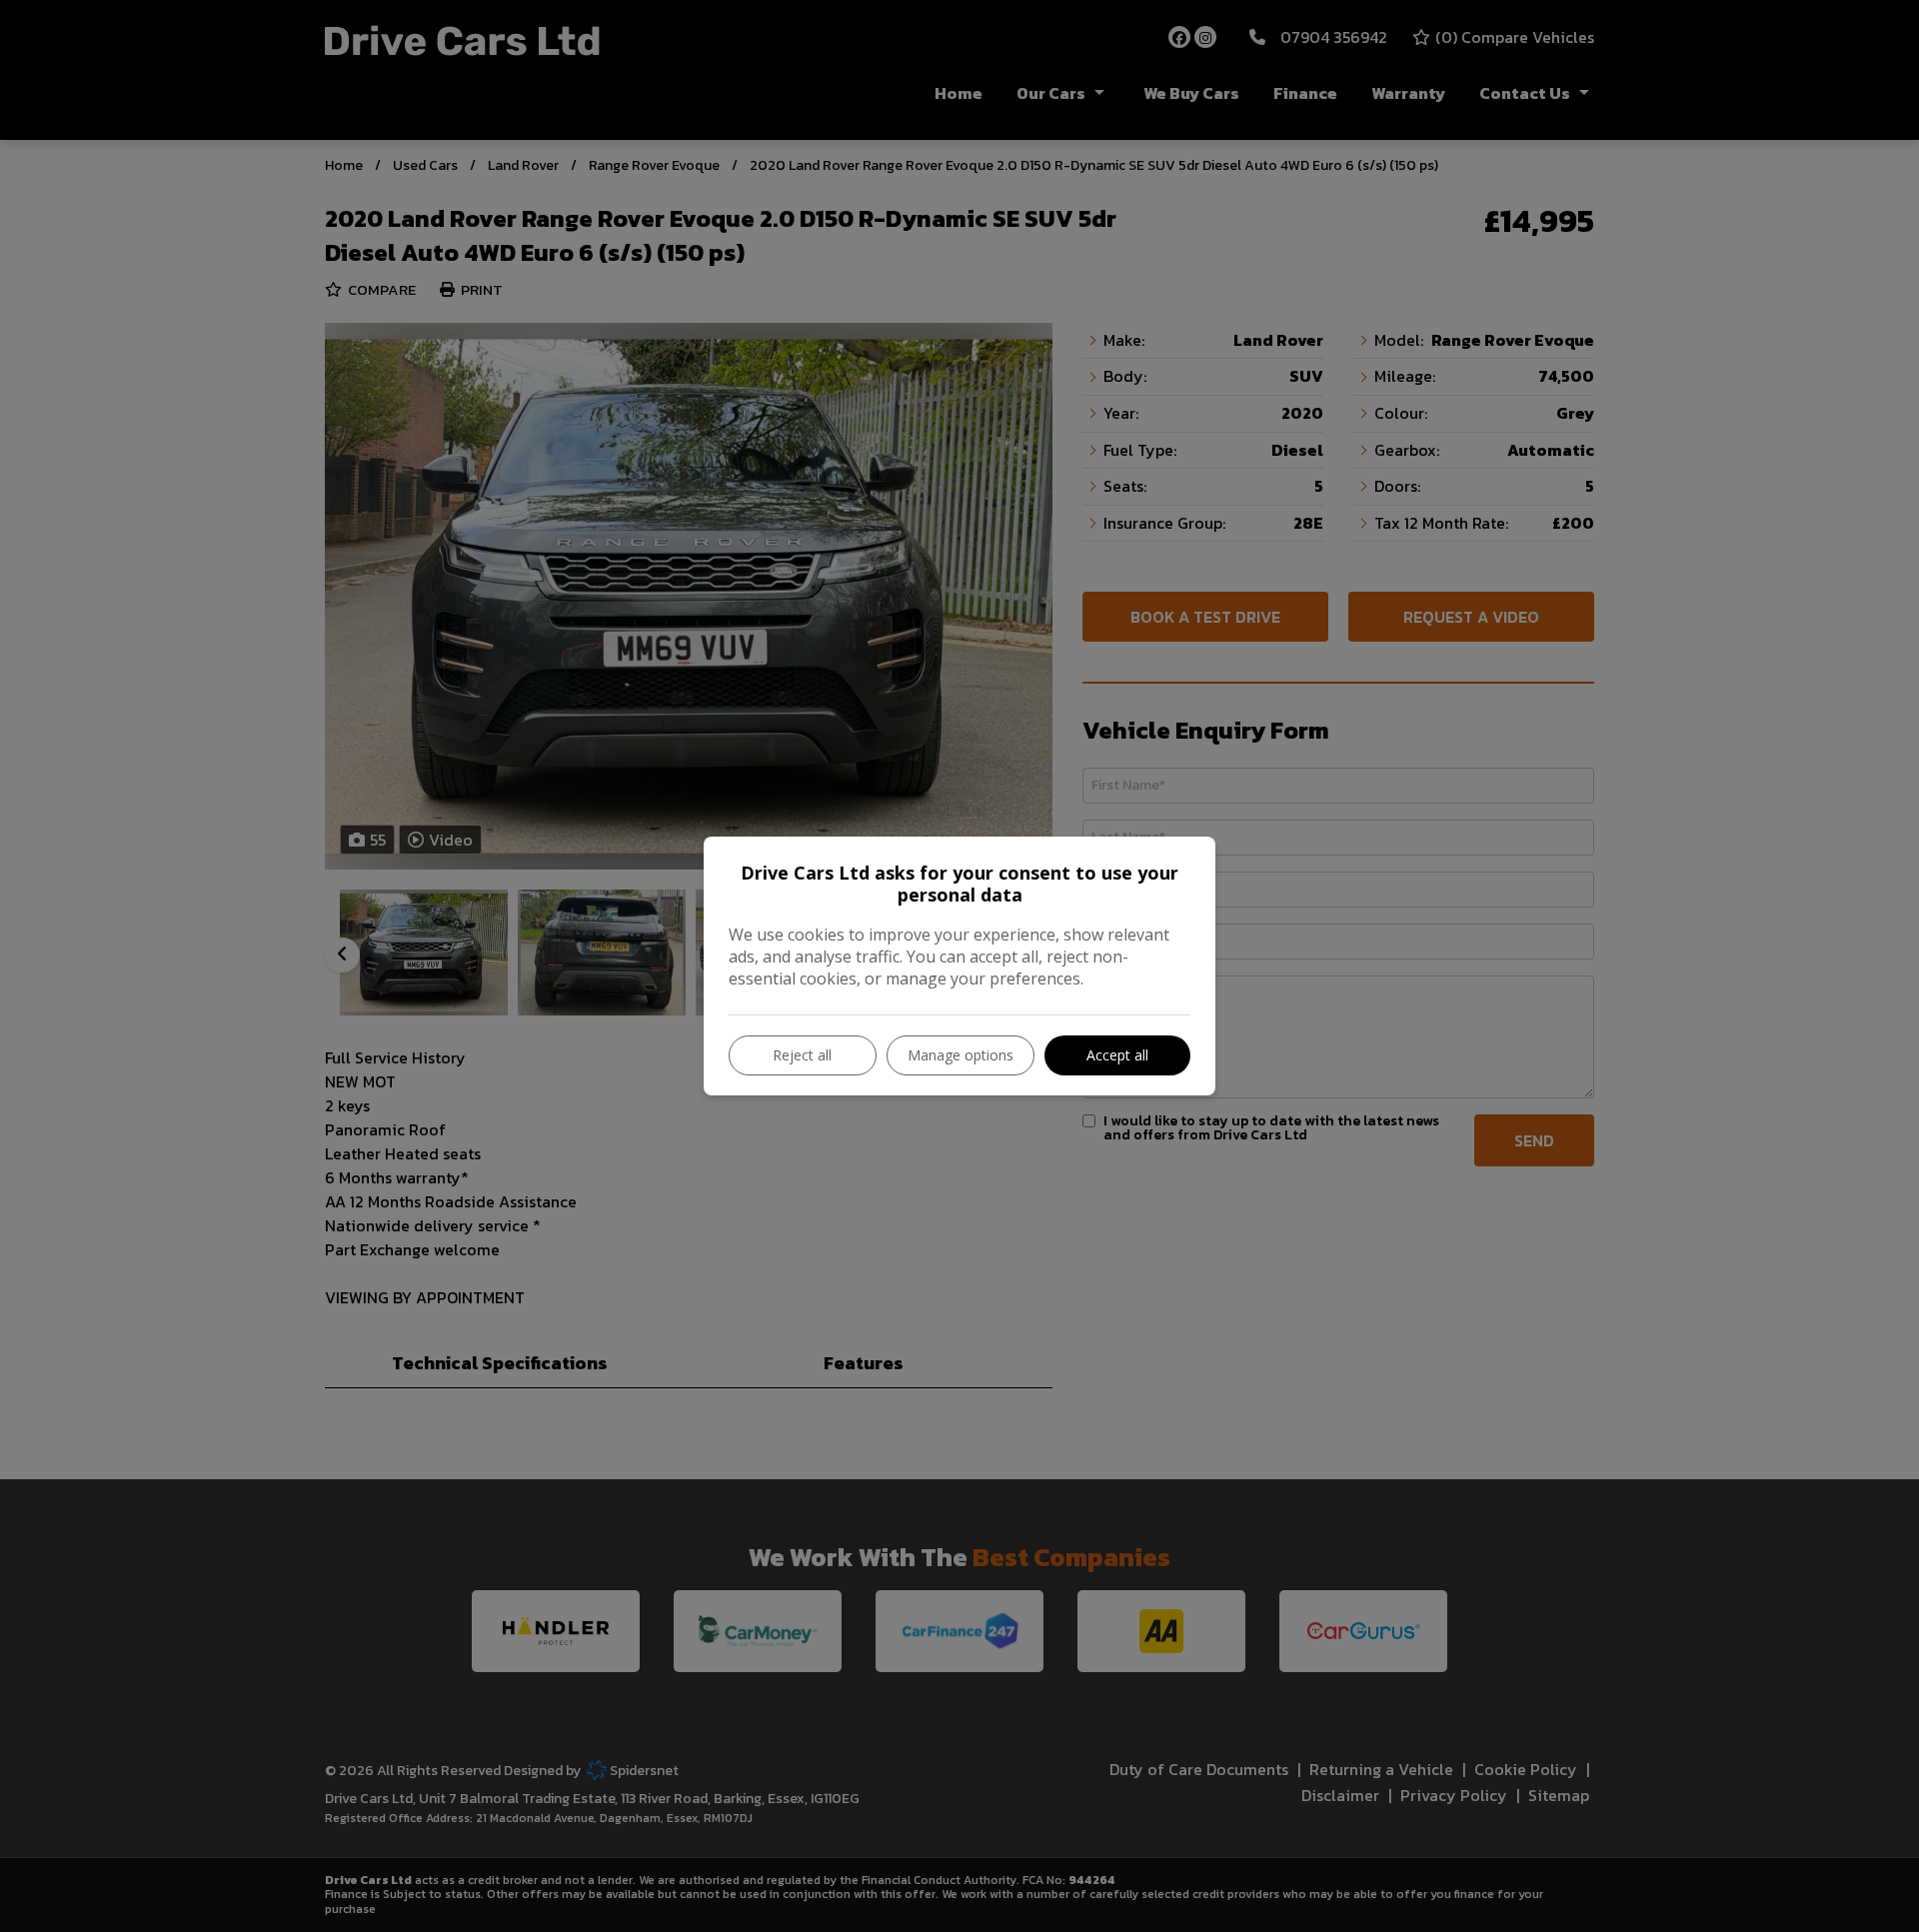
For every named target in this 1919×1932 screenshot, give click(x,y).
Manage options (960, 1055)
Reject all (802, 1055)
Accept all (1117, 1055)
